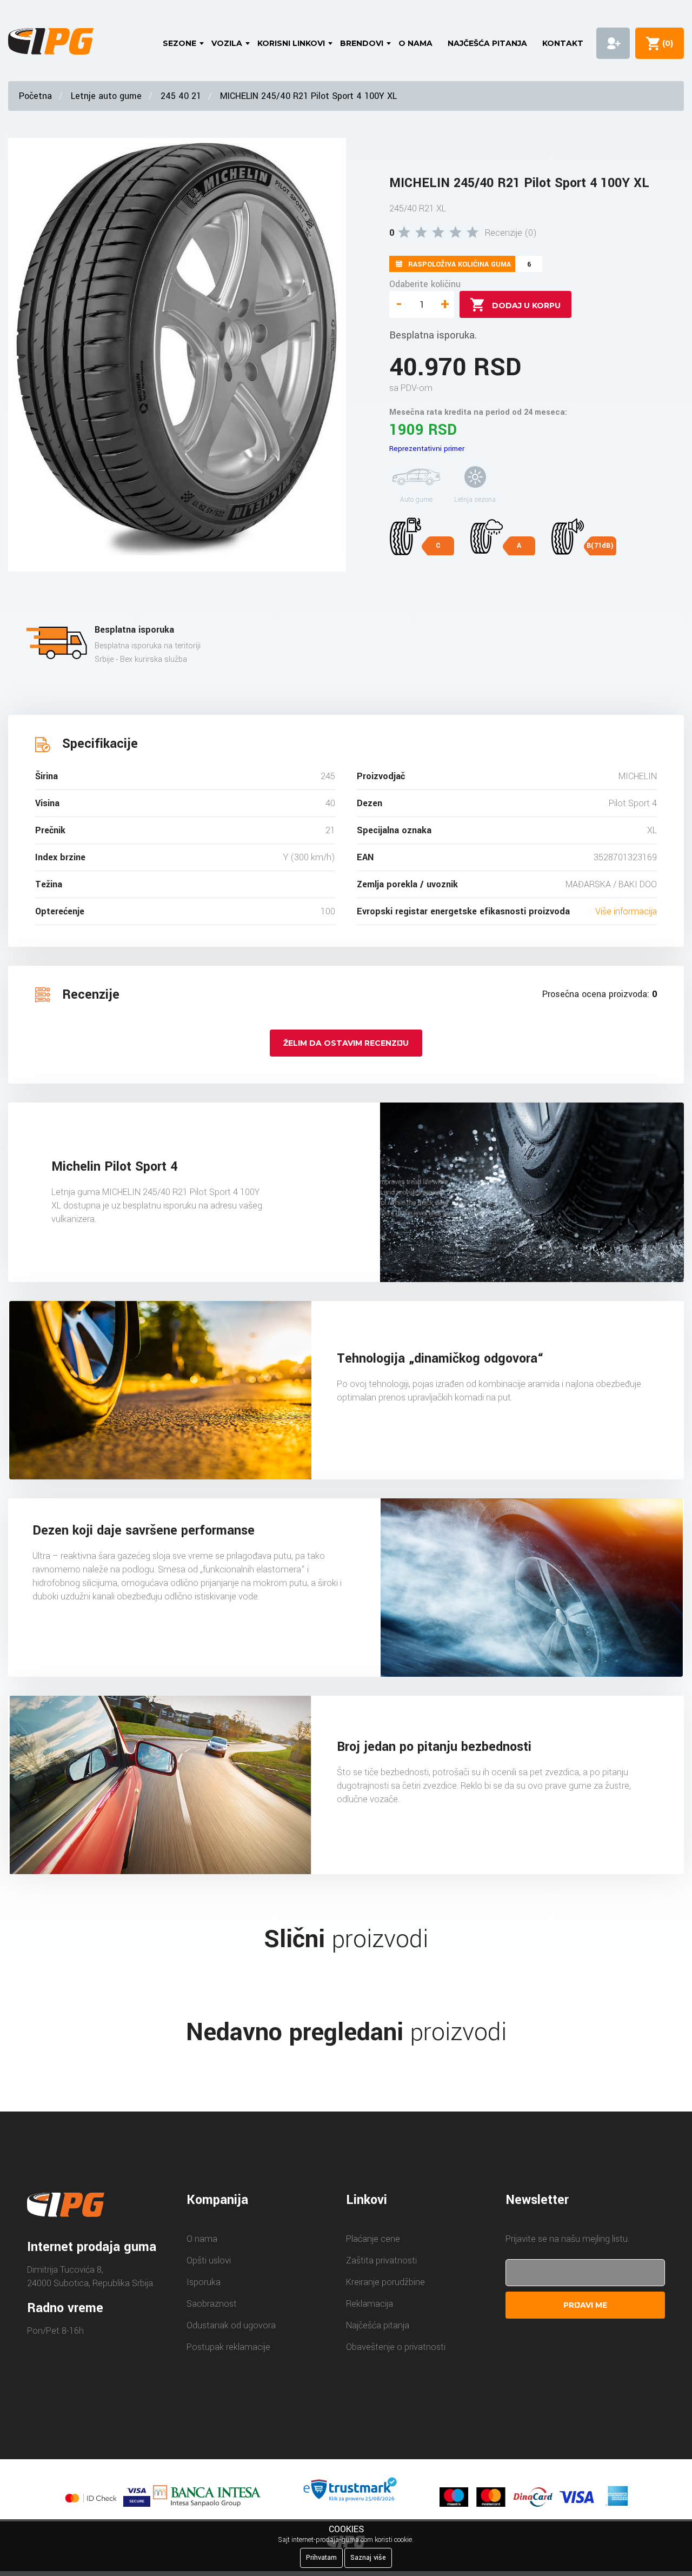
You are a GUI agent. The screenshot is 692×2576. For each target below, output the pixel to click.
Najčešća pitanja (487, 43)
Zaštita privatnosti (381, 2260)
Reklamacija (370, 2304)
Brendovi (362, 43)
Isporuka (204, 2282)
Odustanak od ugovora (231, 2325)
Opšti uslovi (209, 2260)
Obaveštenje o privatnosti (396, 2347)
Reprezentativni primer (427, 449)
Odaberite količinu (425, 284)
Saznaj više (368, 2558)
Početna (35, 96)
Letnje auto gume (106, 96)
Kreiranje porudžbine (385, 2282)
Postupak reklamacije (228, 2347)
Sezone (179, 43)
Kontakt (563, 43)
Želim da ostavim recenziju (346, 1043)
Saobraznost (212, 2304)
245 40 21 (181, 96)
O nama (415, 43)
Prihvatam (321, 2558)
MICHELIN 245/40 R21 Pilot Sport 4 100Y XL (308, 96)
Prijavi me (585, 2305)
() (666, 43)
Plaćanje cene (373, 2239)
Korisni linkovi (291, 43)
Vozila (227, 43)
